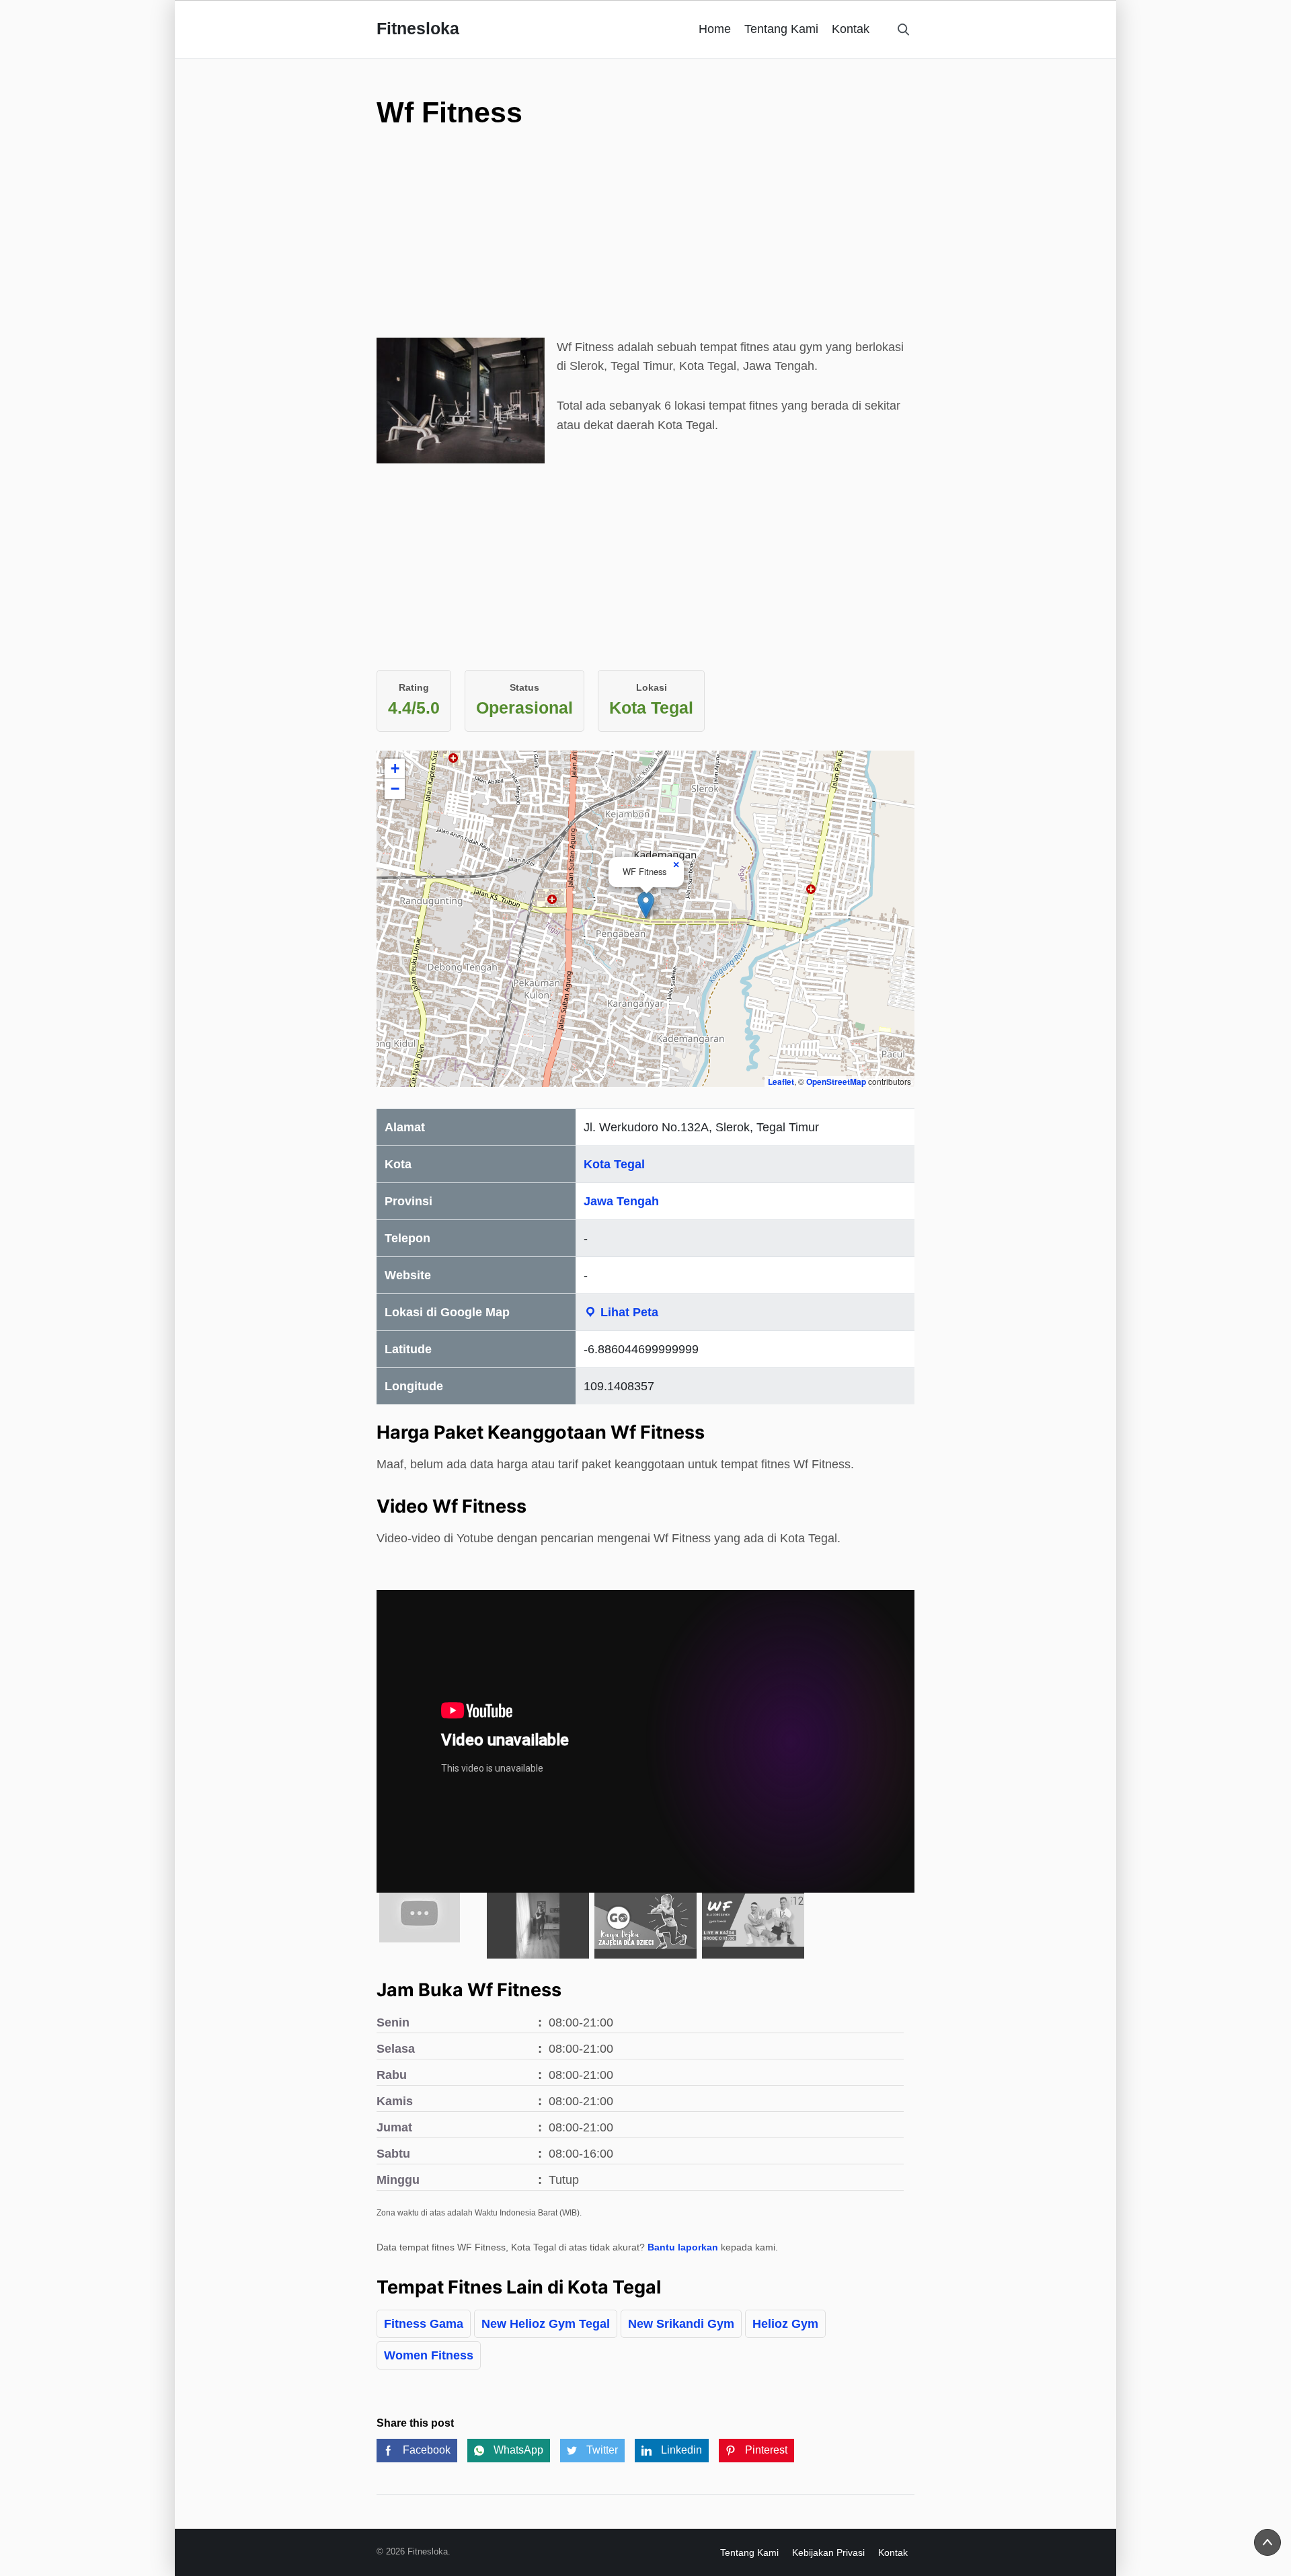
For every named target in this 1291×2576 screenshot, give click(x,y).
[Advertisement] (645, 243)
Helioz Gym (785, 2324)
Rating (414, 687)
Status (524, 687)
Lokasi (652, 687)
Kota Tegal (614, 1164)
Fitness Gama (424, 2324)
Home (715, 29)
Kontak (851, 29)
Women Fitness (429, 2355)
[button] (646, 905)
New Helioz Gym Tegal (546, 2324)
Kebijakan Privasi (828, 2552)
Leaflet (781, 1082)
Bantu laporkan (683, 2247)
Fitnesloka (418, 28)
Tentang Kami (781, 29)
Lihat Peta (628, 1312)
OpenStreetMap (836, 1082)
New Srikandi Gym (681, 2324)
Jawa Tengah (621, 1201)
